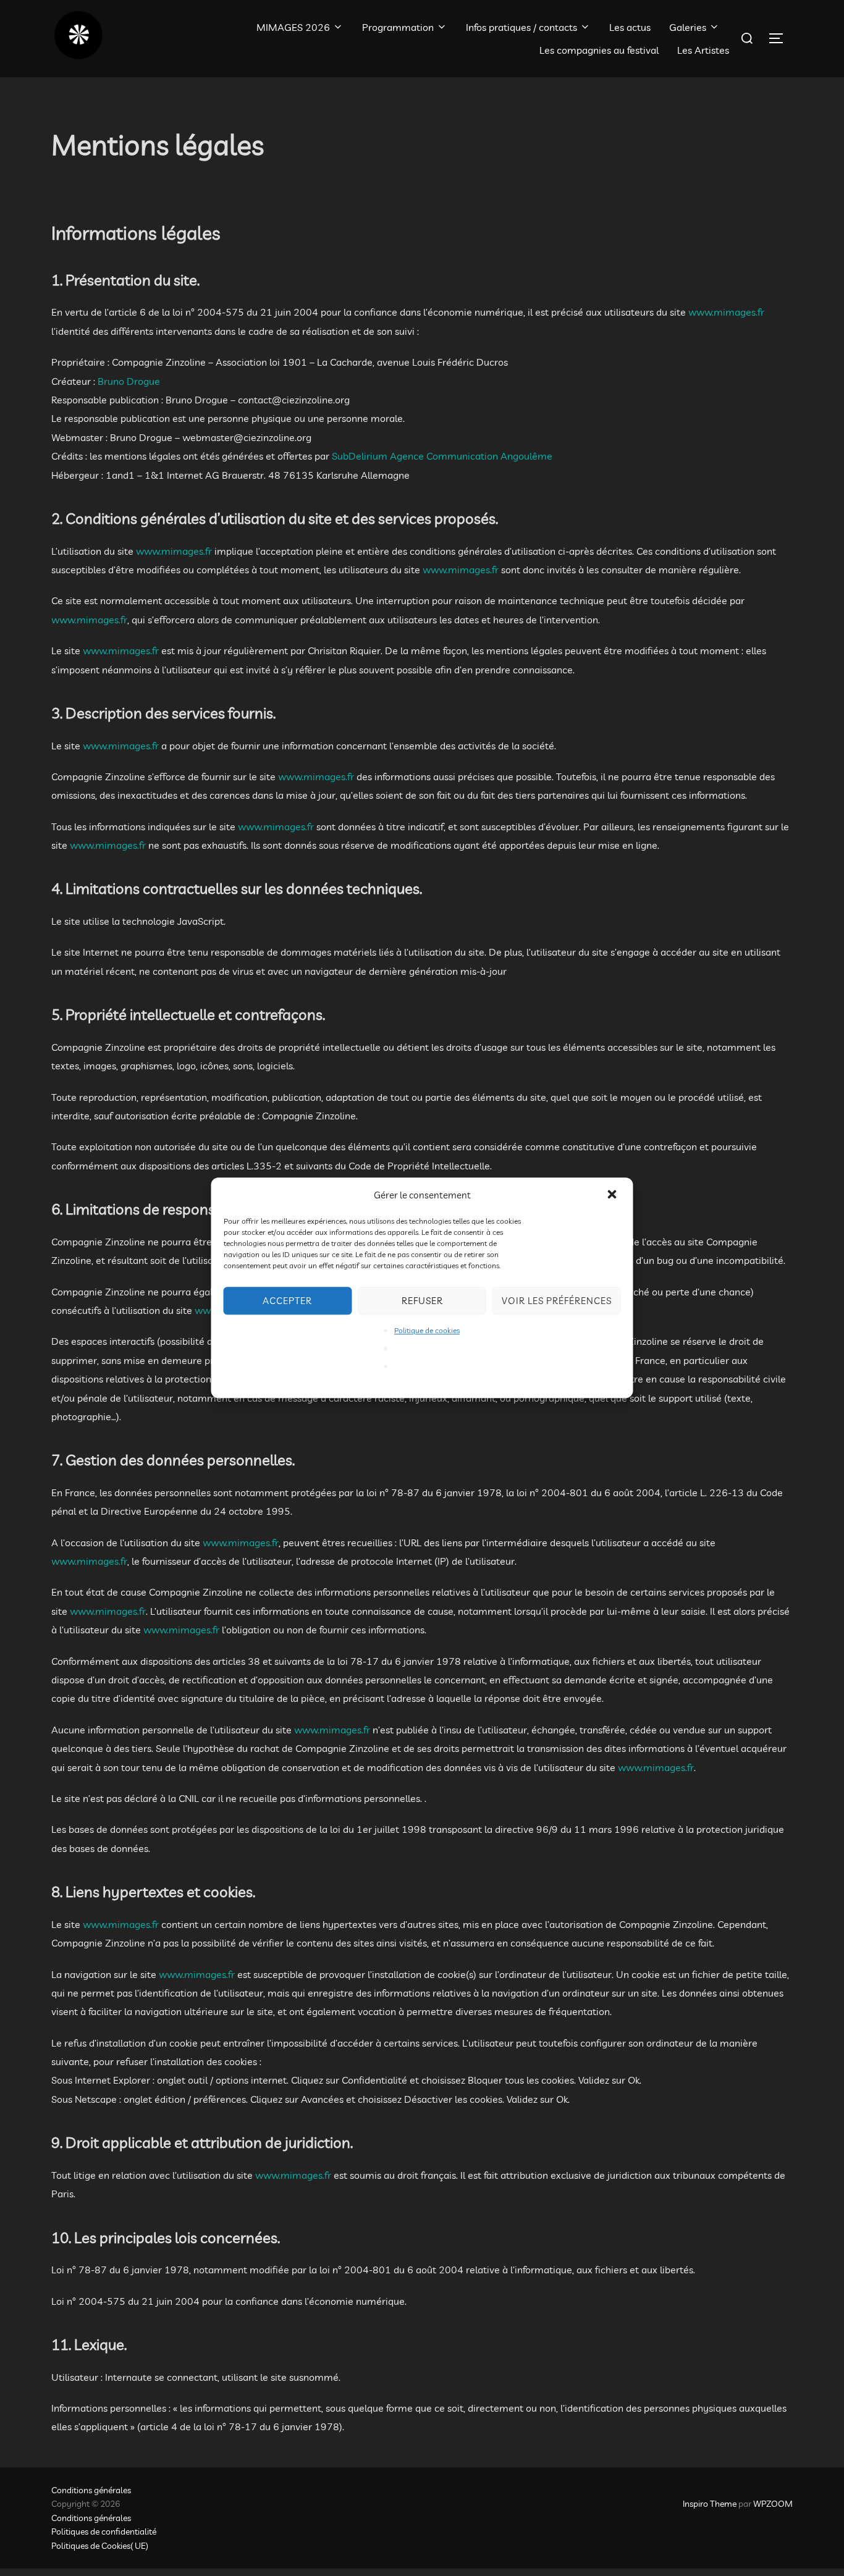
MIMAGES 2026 (293, 27)
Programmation (398, 27)
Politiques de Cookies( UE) (100, 2546)
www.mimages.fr (726, 312)
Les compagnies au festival (599, 50)
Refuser (422, 1301)
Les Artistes (703, 50)
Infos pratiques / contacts (521, 27)
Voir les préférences (557, 1301)
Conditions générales (91, 2490)
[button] (614, 1195)
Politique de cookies (427, 1330)
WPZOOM (773, 2504)
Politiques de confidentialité (104, 2532)
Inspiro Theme (710, 2504)
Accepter (287, 1301)
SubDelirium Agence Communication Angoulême (442, 456)
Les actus (630, 27)
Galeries (688, 27)
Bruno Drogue (129, 381)
